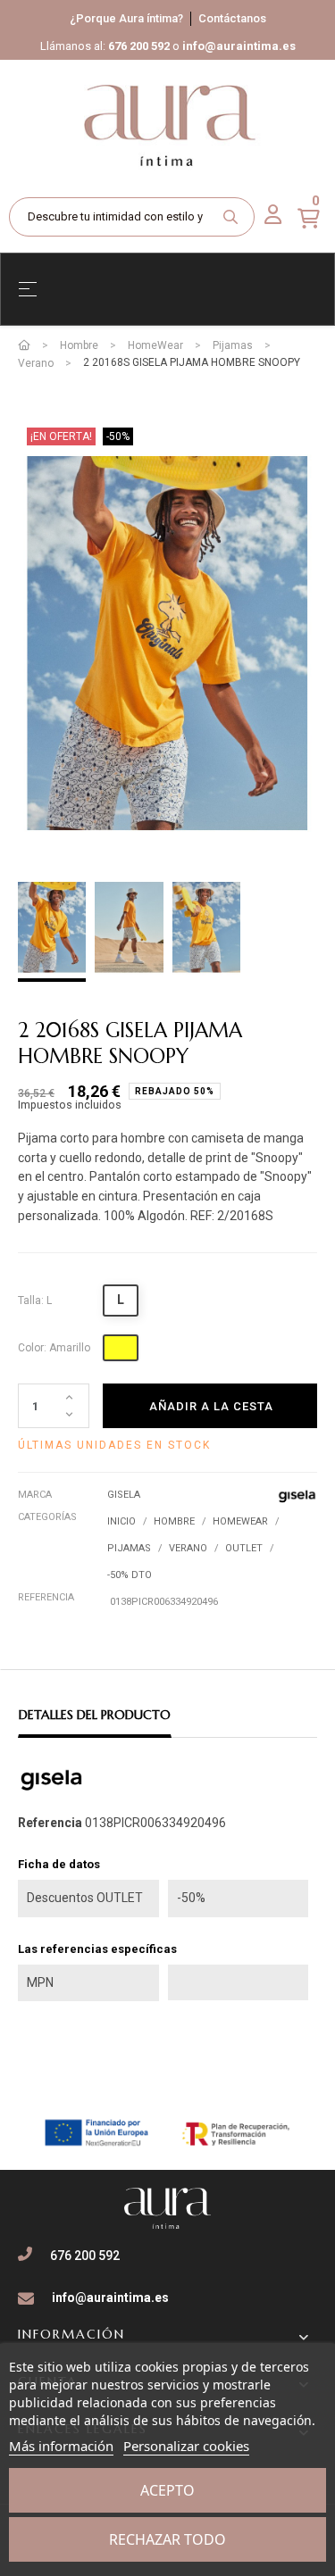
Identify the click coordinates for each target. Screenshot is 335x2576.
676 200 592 (139, 46)
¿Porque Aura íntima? (126, 18)
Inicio (121, 1521)
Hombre (174, 1521)
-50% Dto (130, 1575)
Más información (61, 2446)
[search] (230, 217)
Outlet (244, 1548)
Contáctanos (232, 18)
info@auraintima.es (239, 46)
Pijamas (129, 1548)
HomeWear (240, 1521)
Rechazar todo (167, 2539)
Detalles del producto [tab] (95, 1715)
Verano (188, 1548)
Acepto (167, 2490)
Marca (35, 1495)
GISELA (124, 1495)
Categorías (47, 1517)
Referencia (46, 1597)
